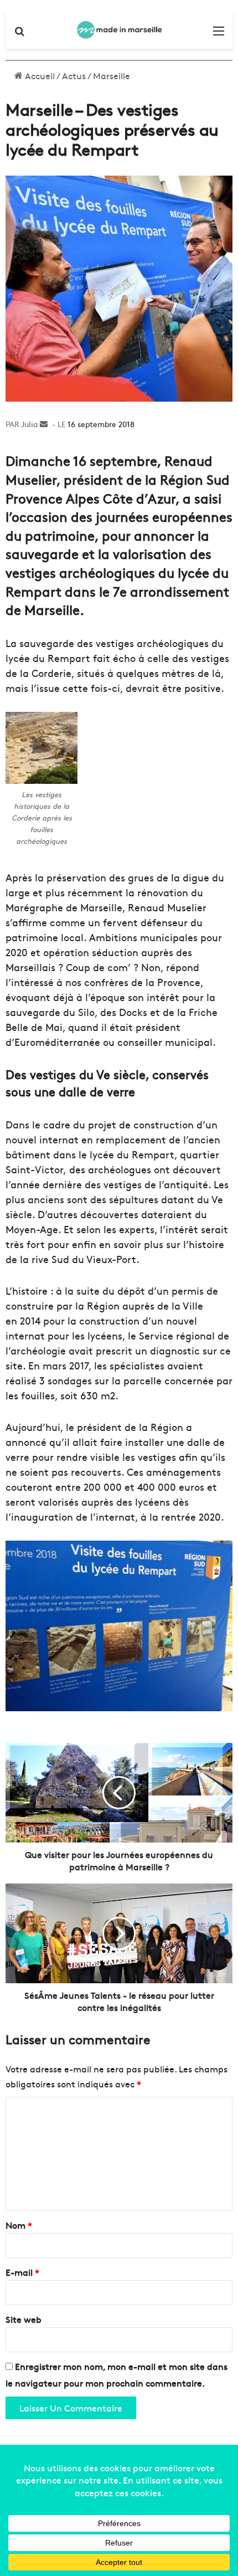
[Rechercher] (19, 34)
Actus (74, 75)
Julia (29, 424)
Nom (19, 2225)
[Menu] (219, 34)
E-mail (22, 2272)
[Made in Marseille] (119, 30)
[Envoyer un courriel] (44, 424)
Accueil (39, 75)
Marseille (112, 75)
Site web (24, 2319)
